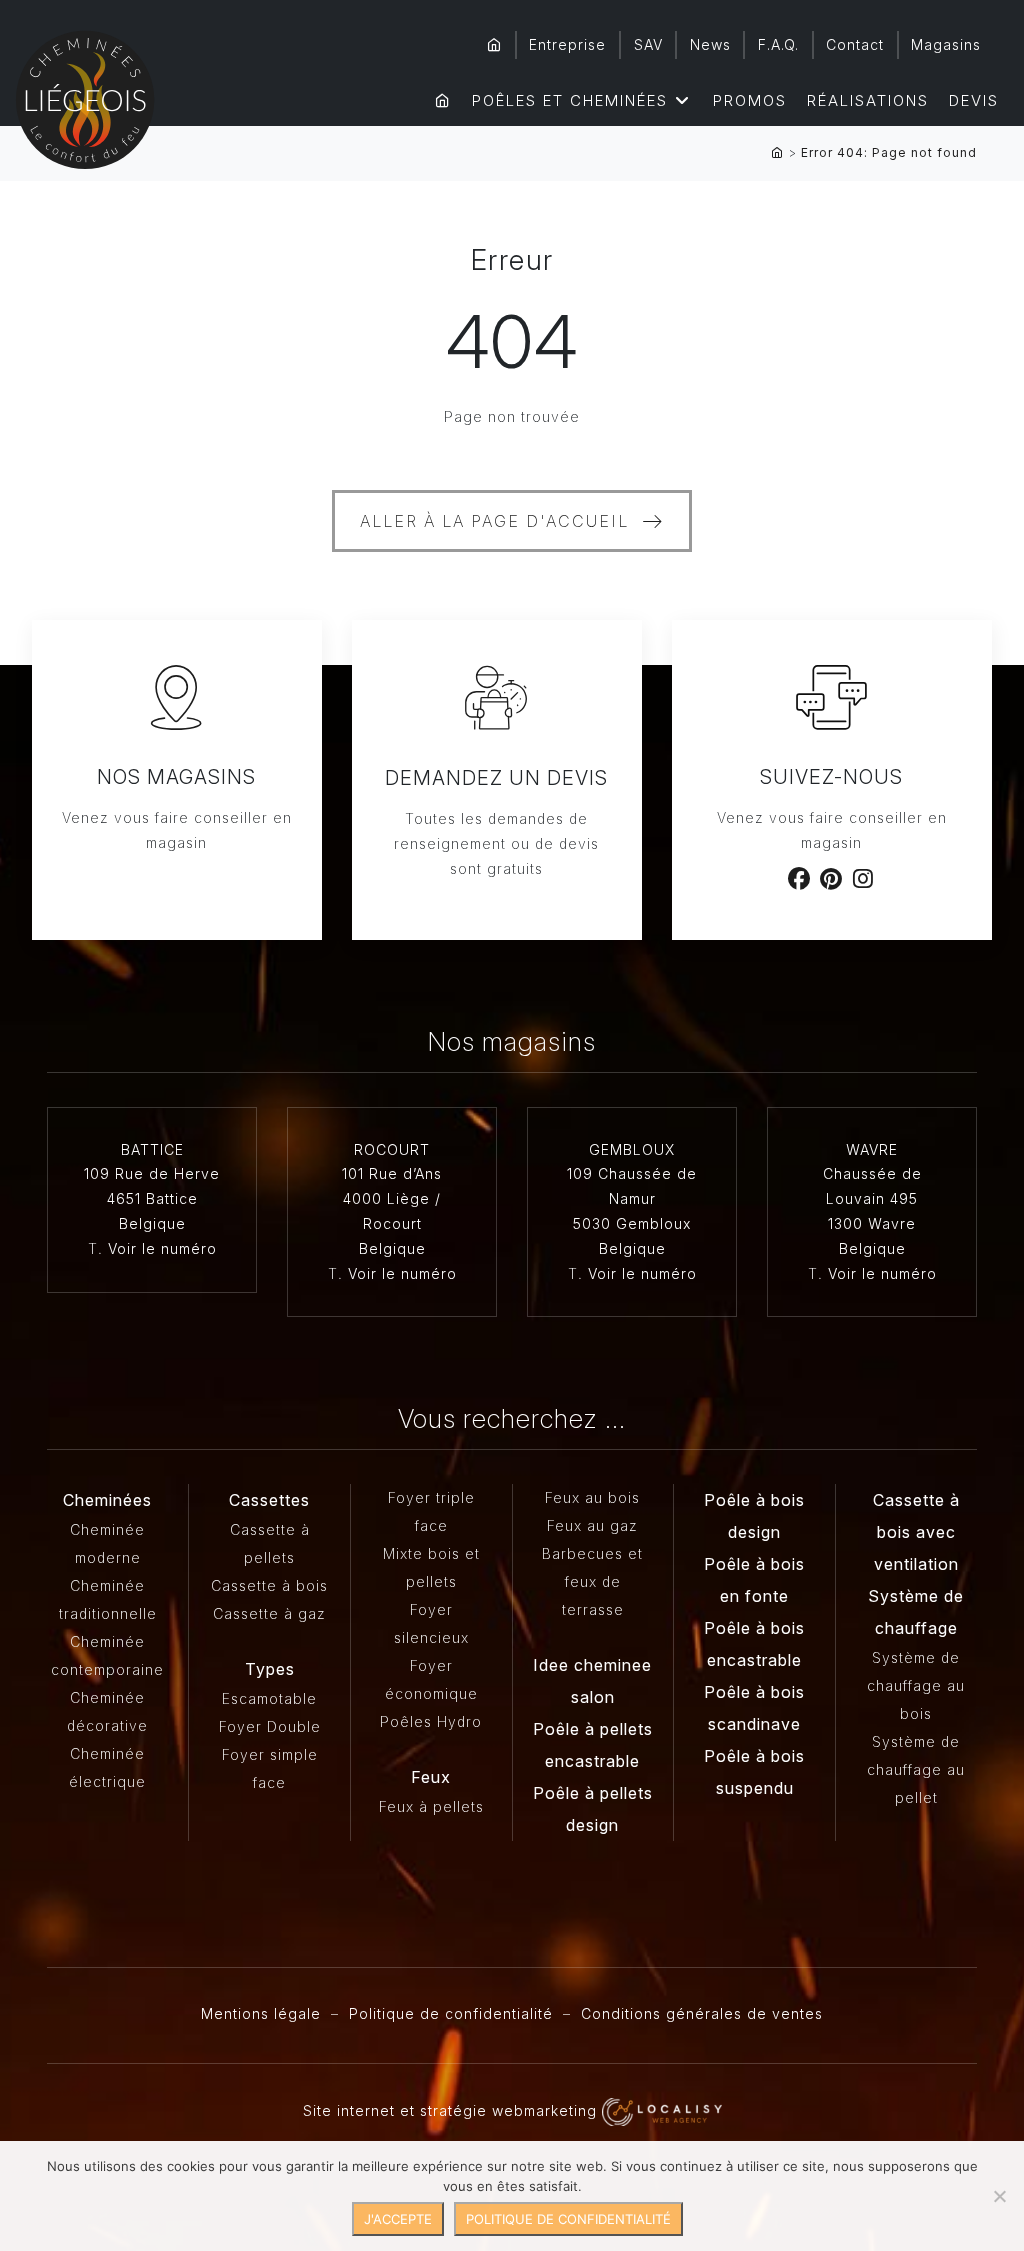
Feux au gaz (592, 1525)
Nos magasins (176, 777)
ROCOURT (392, 1149)
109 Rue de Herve (152, 1173)
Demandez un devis (496, 778)
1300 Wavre (872, 1223)
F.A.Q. (778, 44)
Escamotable (269, 1698)
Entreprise (567, 44)
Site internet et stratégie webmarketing (452, 2110)
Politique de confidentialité (451, 2013)
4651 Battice (152, 1198)
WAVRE (872, 1149)
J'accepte (398, 2219)
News (710, 44)
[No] (999, 2196)
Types (270, 1669)
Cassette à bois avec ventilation (916, 1532)
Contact (855, 44)
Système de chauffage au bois (916, 1685)
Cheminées (107, 1500)
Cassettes (269, 1500)
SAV (648, 44)
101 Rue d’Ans (392, 1173)
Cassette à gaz (269, 1613)
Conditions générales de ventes (702, 2013)
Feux (431, 1777)
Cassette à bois (269, 1585)
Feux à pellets (431, 1806)
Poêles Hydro (431, 1721)
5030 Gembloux (632, 1223)
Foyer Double (270, 1726)
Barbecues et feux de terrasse (592, 1581)
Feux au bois (592, 1497)
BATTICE (152, 1149)
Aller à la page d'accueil (494, 521)
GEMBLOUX (632, 1149)
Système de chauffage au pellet (916, 1769)
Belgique (152, 1223)
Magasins (946, 44)
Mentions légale (261, 2013)
